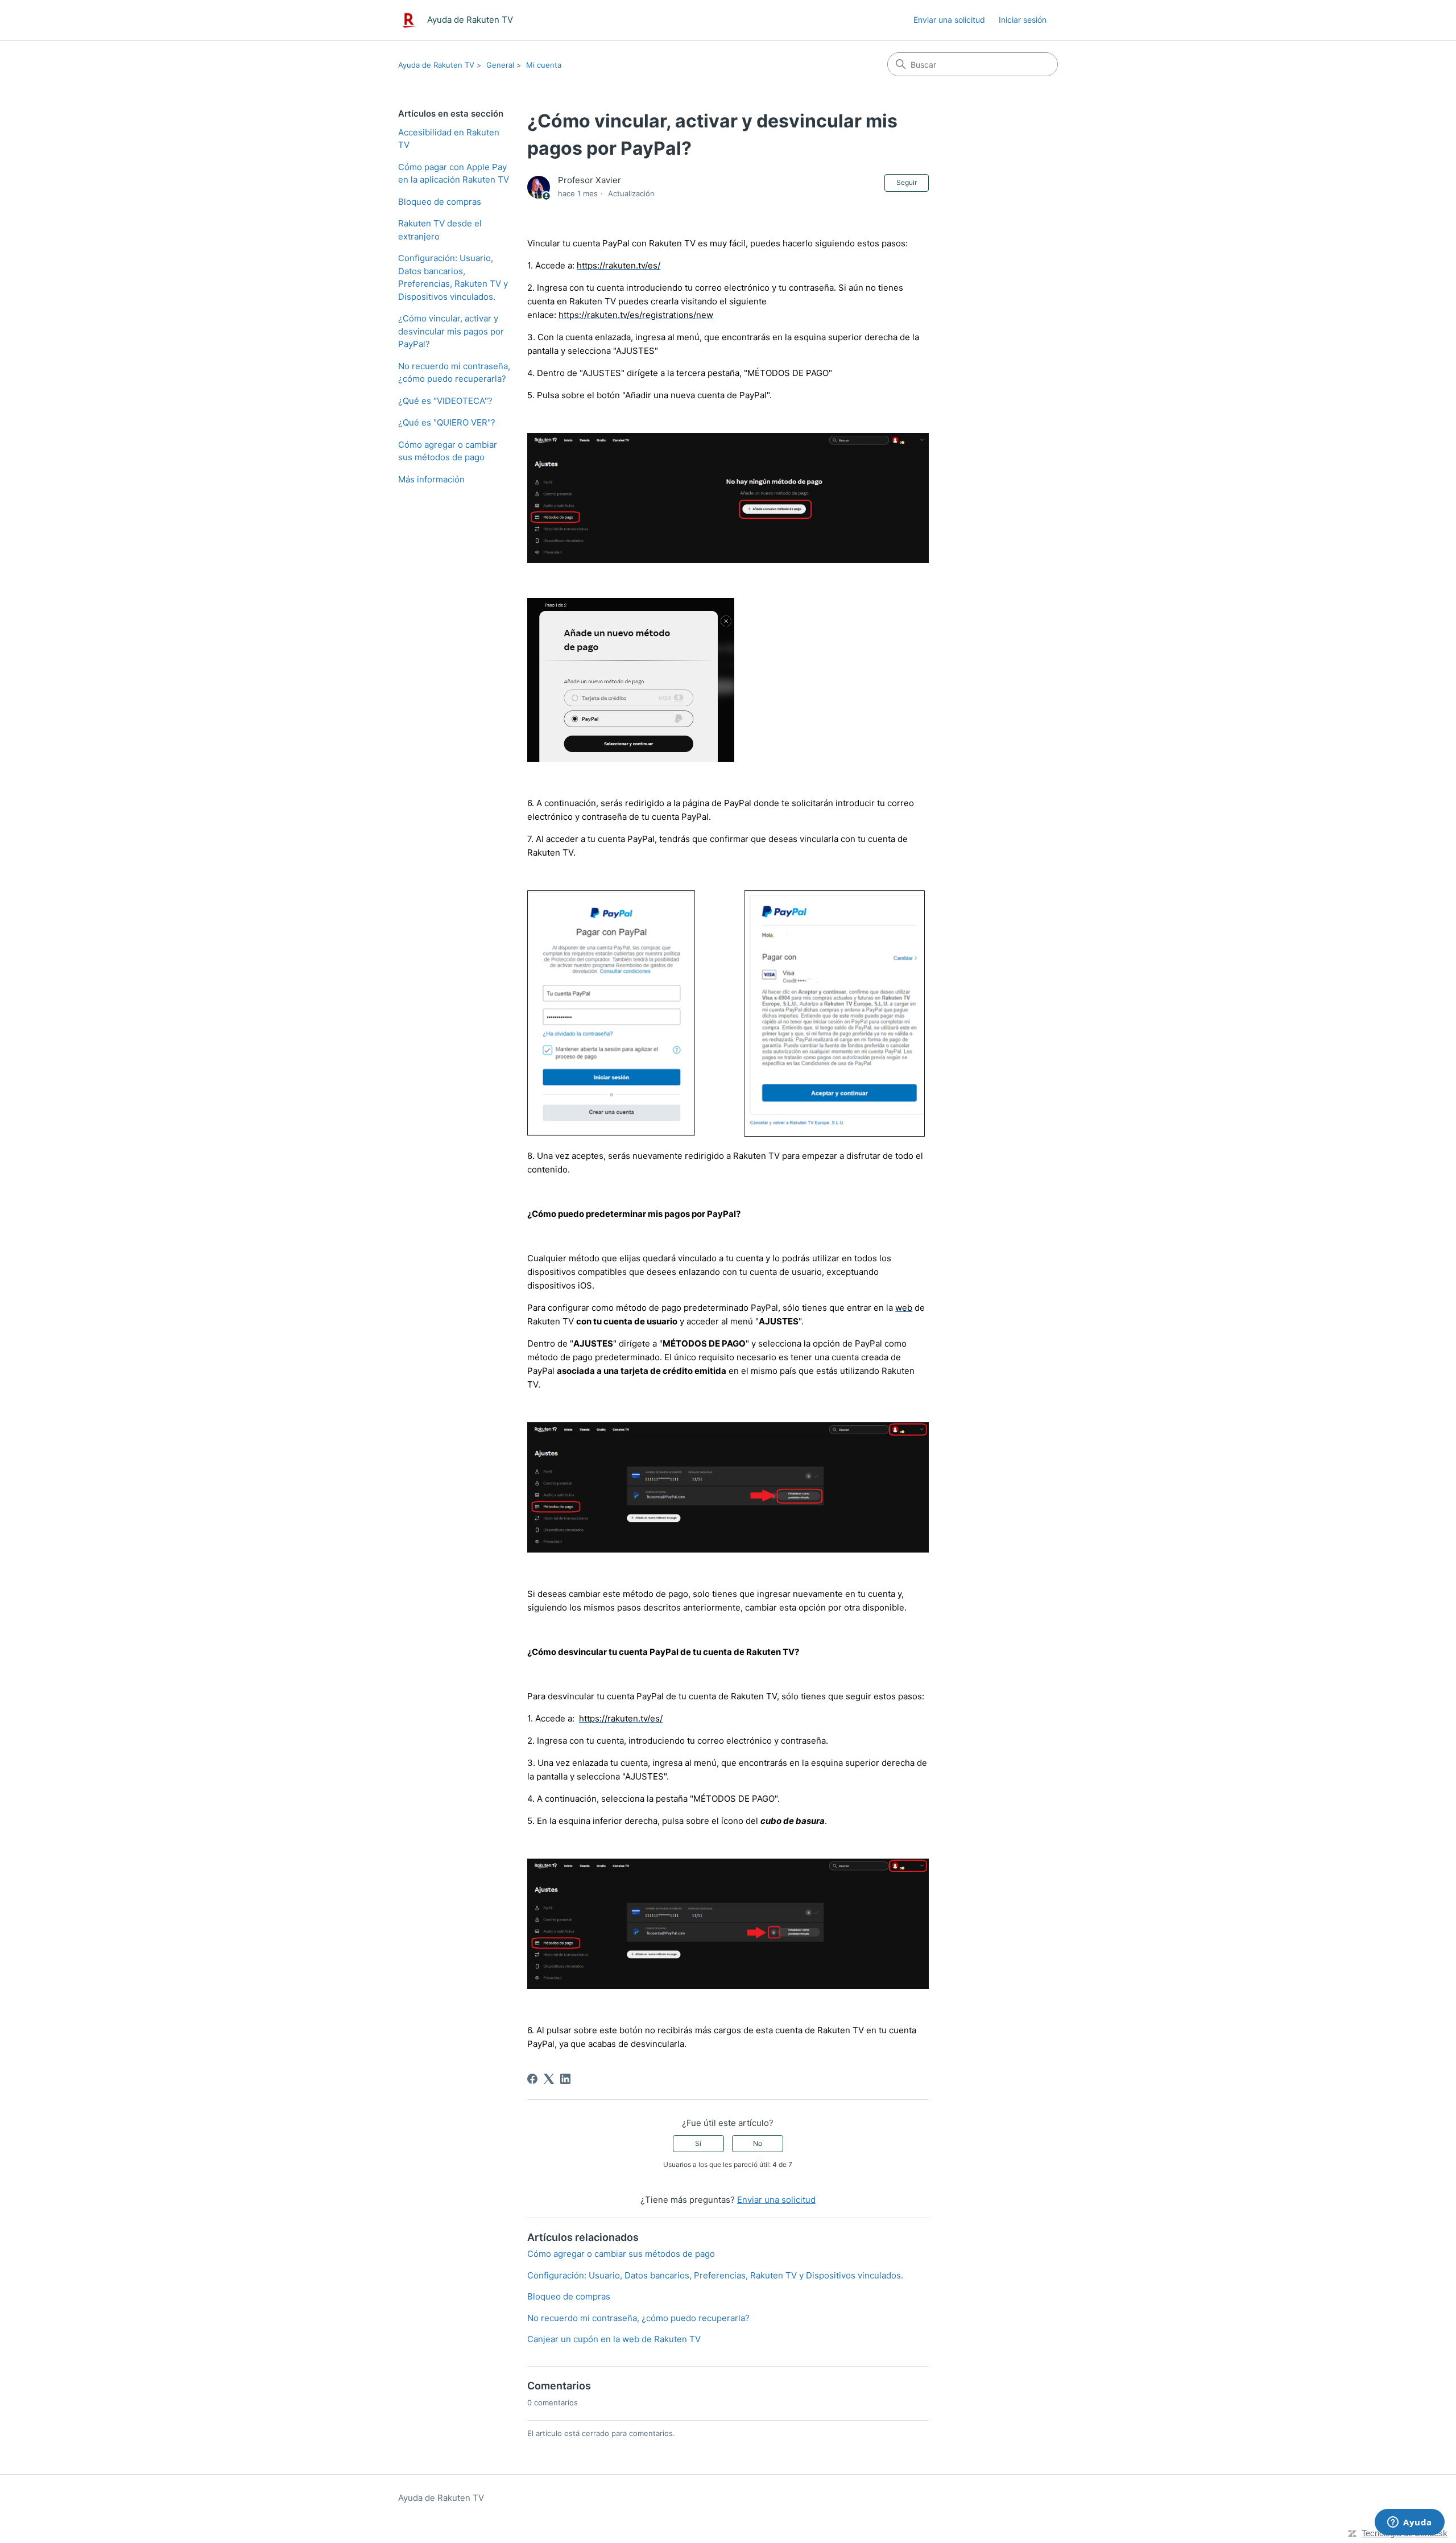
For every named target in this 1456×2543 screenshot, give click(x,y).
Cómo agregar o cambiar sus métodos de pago (448, 451)
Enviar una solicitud (949, 20)
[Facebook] (532, 2079)
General (500, 65)
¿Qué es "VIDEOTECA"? (445, 401)
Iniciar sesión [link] (1023, 20)
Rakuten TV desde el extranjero (440, 230)
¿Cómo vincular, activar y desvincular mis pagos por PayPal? (451, 331)
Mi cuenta (544, 65)
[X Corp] (549, 2079)
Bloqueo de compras (440, 202)
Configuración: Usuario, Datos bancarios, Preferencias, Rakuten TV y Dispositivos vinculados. (453, 277)
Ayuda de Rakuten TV (436, 65)
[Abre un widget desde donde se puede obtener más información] (1410, 2523)
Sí (698, 2143)
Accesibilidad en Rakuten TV (449, 139)
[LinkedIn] (565, 2079)
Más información (431, 479)
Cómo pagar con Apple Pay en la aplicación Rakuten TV (454, 174)
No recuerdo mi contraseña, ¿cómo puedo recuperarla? (454, 373)
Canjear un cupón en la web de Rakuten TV (614, 2339)
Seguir (907, 182)
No (758, 2143)
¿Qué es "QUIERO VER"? (447, 422)
